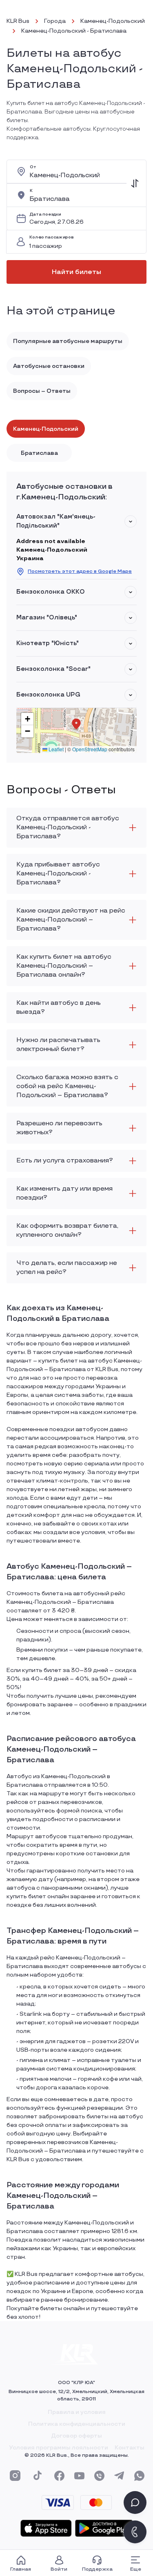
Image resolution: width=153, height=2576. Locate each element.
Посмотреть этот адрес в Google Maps (80, 571)
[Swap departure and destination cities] (135, 183)
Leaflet (55, 749)
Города (55, 21)
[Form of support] (135, 2503)
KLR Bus (18, 21)
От (33, 167)
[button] (131, 521)
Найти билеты (76, 272)
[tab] (46, 429)
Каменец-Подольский (113, 21)
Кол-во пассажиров (51, 237)
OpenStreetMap (90, 749)
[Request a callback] (135, 2532)
